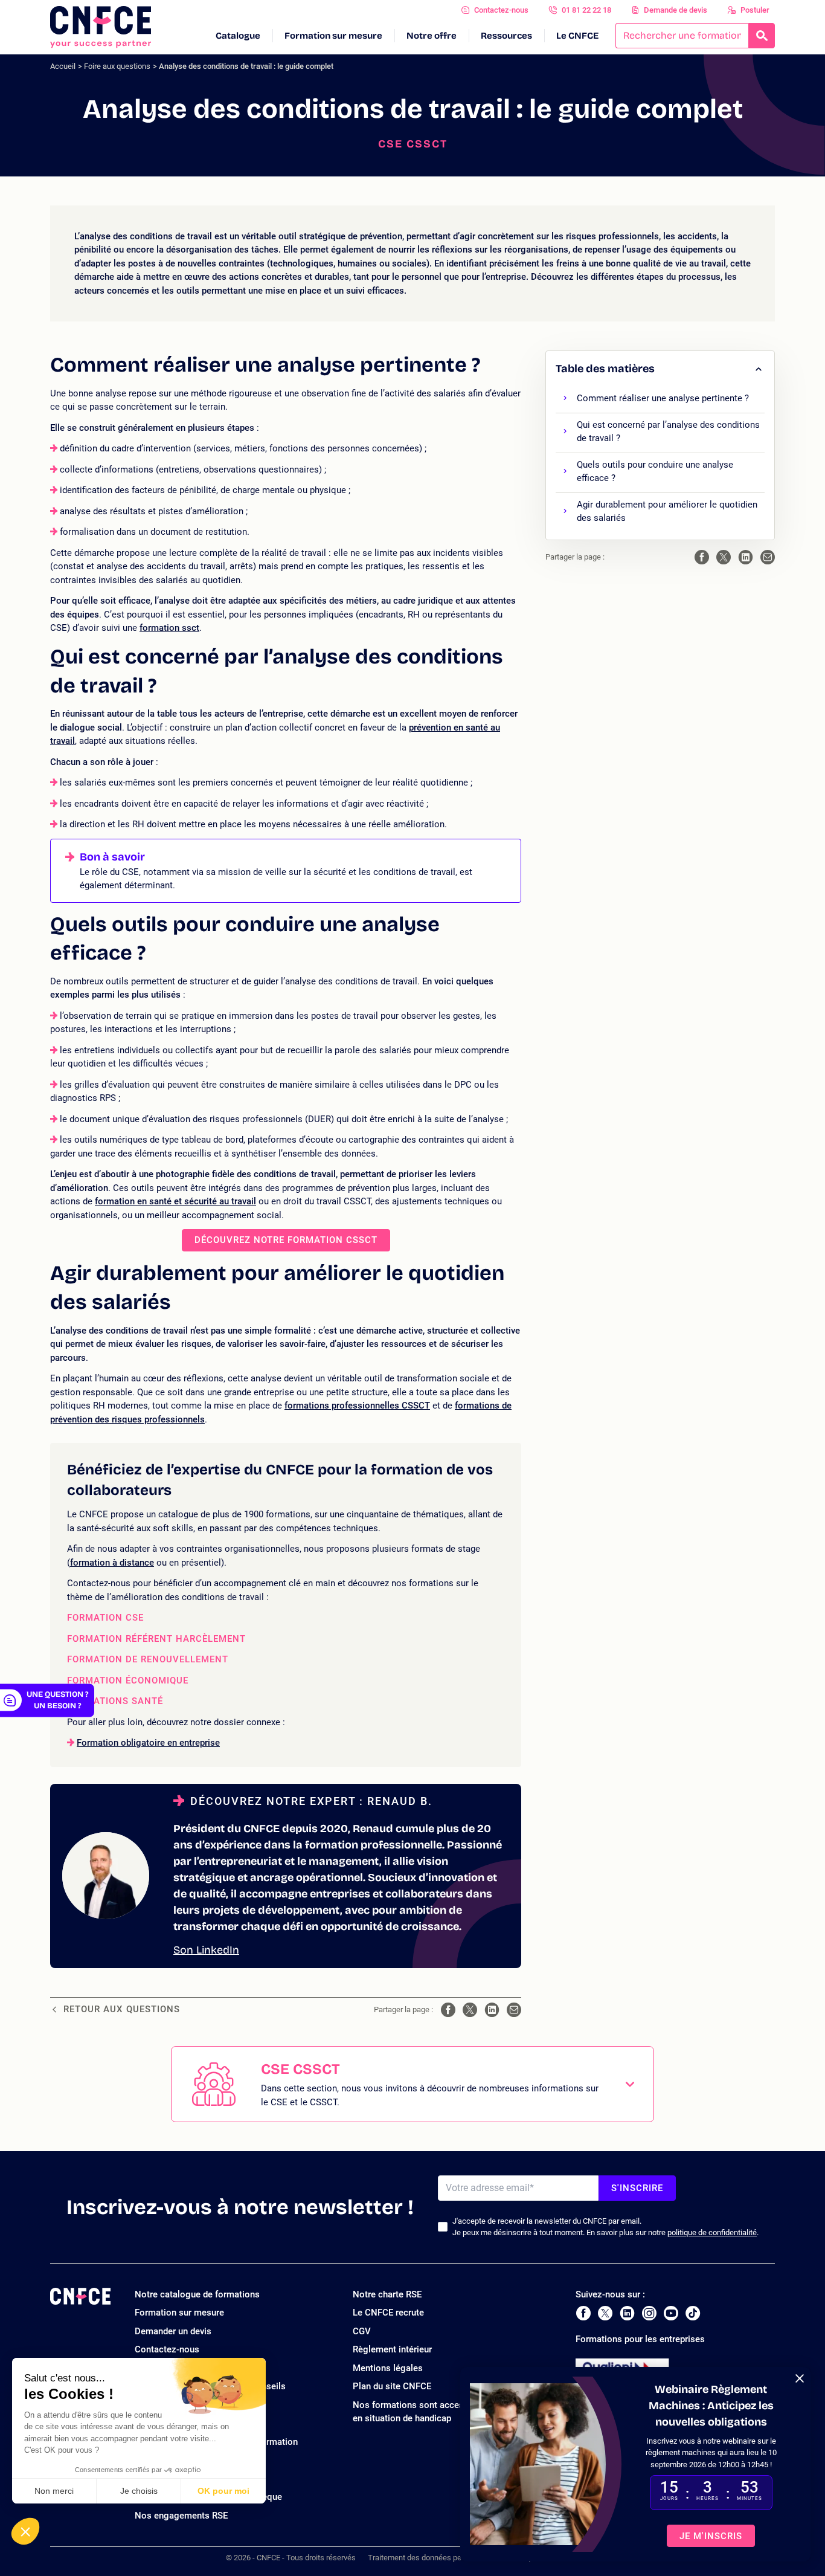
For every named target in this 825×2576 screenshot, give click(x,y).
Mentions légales (388, 2368)
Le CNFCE (577, 36)
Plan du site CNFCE (392, 2386)
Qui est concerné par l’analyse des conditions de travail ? (668, 432)
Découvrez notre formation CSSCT (286, 1240)
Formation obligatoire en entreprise (148, 1743)
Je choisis (139, 2491)
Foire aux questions (117, 66)
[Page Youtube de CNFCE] (671, 2313)
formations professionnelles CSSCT (357, 1406)
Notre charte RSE (387, 2294)
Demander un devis (173, 2331)
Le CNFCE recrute (388, 2313)
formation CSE (105, 1618)
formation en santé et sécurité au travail (175, 1201)
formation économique (128, 1681)
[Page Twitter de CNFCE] (605, 2313)
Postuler (755, 10)
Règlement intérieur (392, 2349)
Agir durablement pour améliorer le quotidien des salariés (667, 512)
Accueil (63, 66)
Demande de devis (676, 10)
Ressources (506, 36)
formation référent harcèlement (156, 1639)
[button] (25, 2531)
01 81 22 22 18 (586, 10)
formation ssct (169, 628)
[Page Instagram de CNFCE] (649, 2313)
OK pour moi (223, 2491)
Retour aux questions (122, 2009)
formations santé (115, 1701)
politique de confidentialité (712, 2232)
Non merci (54, 2491)
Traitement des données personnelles (432, 2558)
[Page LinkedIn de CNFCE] (627, 2313)
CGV (362, 2331)
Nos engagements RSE (181, 2516)
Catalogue (238, 36)
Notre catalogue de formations (197, 2294)
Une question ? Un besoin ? (57, 1700)
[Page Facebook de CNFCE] (583, 2313)
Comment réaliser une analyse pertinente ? (663, 398)
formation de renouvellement (148, 1660)
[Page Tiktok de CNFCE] (693, 2313)
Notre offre (432, 36)
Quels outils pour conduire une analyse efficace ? (655, 472)
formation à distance (112, 1563)
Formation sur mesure (333, 36)
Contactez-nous (501, 10)
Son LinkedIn (206, 1950)
